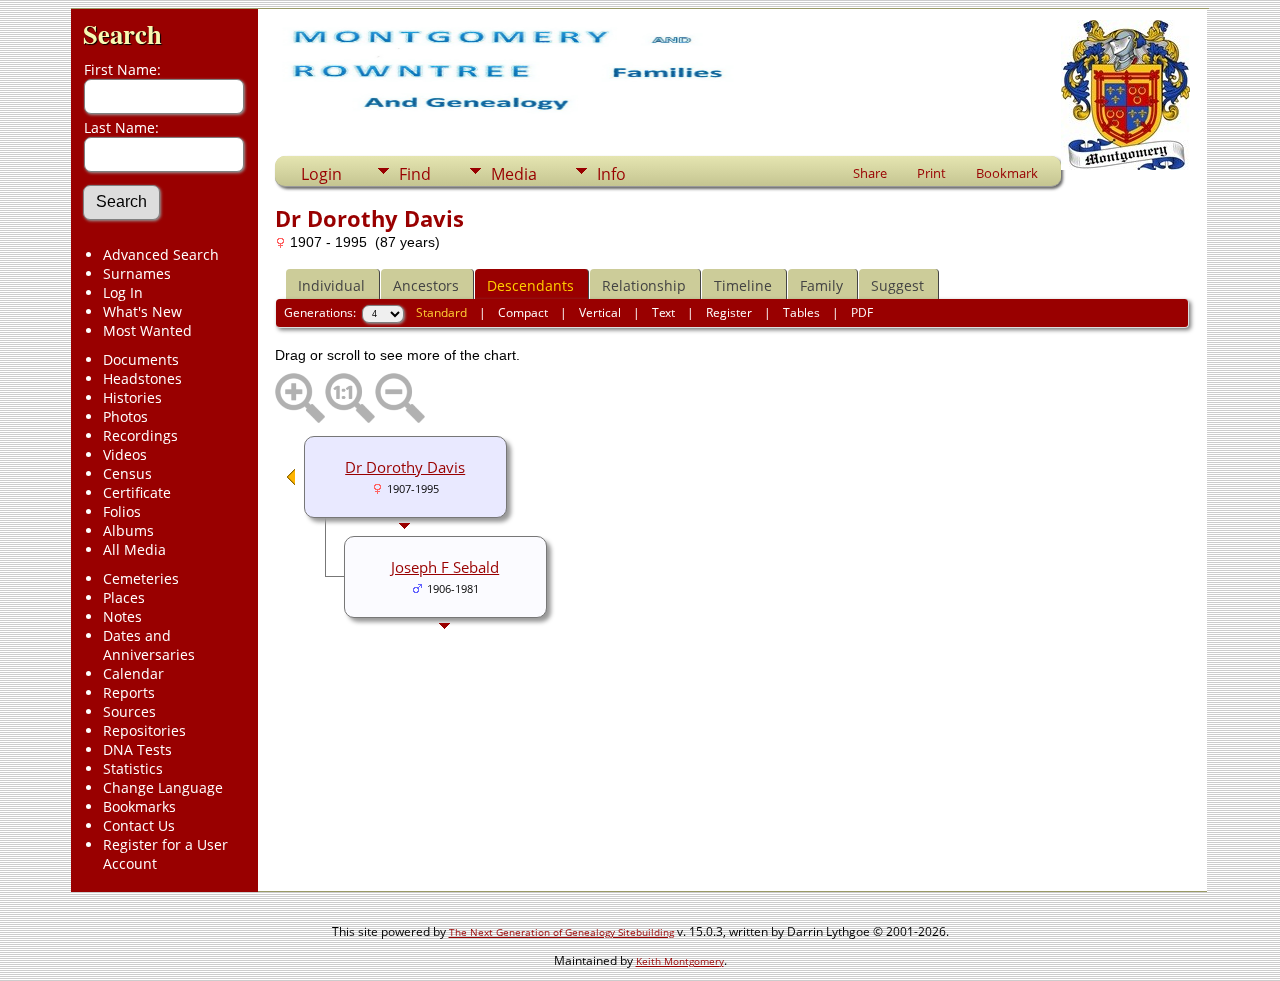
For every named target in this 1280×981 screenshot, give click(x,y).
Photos (125, 416)
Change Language (163, 787)
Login (321, 174)
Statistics (133, 768)
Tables (801, 312)
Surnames (137, 273)
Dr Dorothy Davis (405, 467)
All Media (134, 549)
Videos (125, 454)
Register (729, 312)
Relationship (644, 285)
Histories (132, 397)
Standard (441, 312)
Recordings (140, 435)
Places (124, 597)
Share (870, 173)
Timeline (743, 285)
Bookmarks (139, 806)
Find (415, 174)
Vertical (600, 312)
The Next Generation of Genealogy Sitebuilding (561, 932)
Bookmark (1007, 173)
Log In (123, 292)
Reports (129, 692)
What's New (142, 311)
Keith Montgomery (680, 961)
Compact (523, 312)
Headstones (142, 378)
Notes (122, 616)
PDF (862, 312)
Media (514, 174)
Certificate (137, 492)
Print (931, 173)
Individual (331, 285)
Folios (122, 511)
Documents (141, 359)
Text (663, 312)
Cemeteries (141, 578)
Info (611, 174)
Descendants (530, 285)
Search (122, 33)
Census (127, 473)
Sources (129, 711)
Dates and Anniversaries (149, 645)
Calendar (133, 673)
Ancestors (426, 285)
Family (821, 285)
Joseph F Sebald (445, 567)
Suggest (897, 285)
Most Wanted (147, 330)
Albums (128, 530)
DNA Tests (137, 749)
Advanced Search (161, 254)
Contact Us (139, 825)
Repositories (144, 730)
